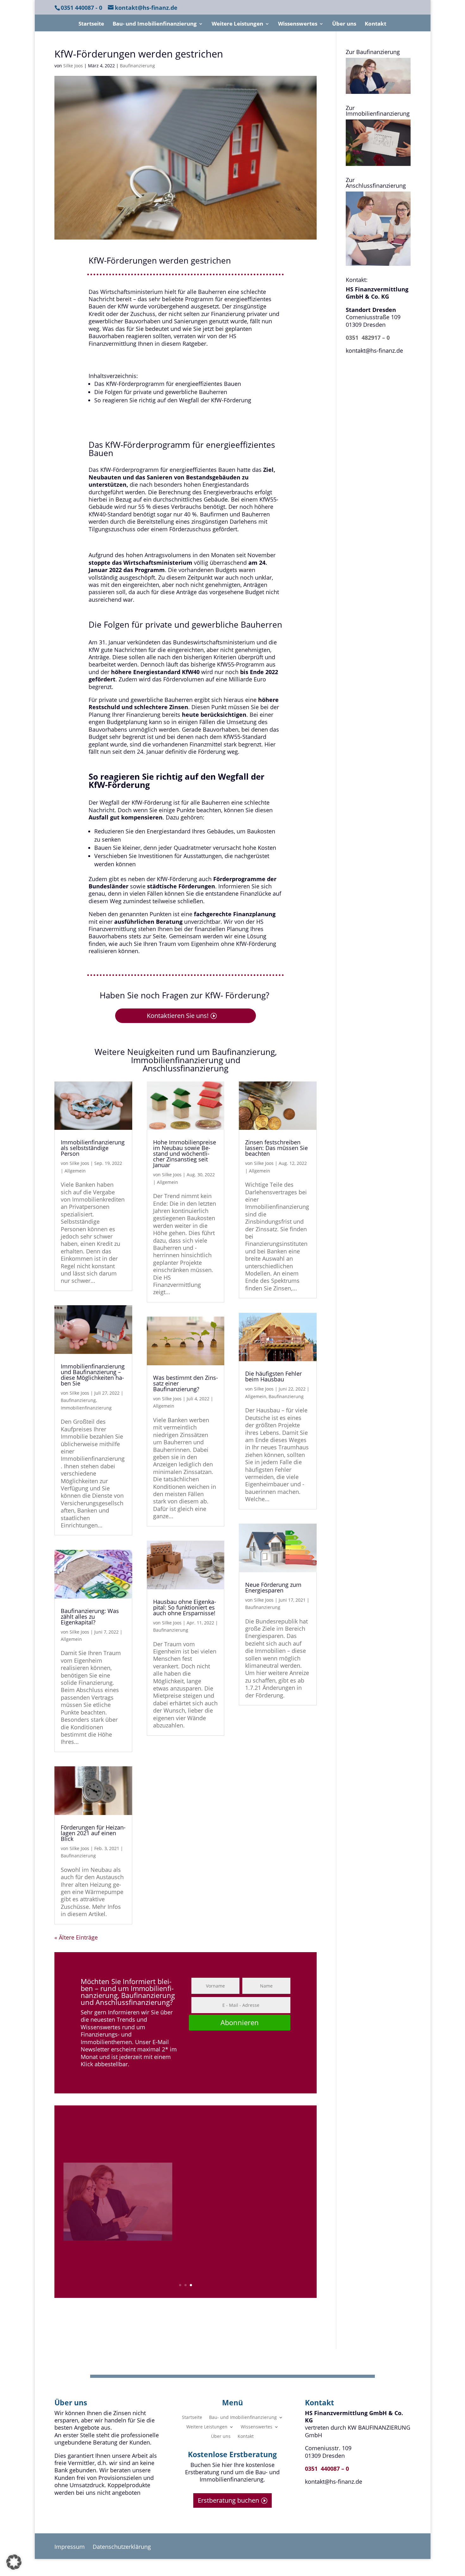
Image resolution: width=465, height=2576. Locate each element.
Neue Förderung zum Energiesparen (273, 1587)
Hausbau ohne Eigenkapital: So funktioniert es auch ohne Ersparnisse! (185, 1607)
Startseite (91, 24)
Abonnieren (240, 2022)
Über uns (344, 24)
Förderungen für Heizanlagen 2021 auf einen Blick (93, 1833)
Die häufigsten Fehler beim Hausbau (273, 1376)
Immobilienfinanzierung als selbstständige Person (93, 1148)
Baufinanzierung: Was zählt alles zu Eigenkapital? (90, 1617)
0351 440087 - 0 (81, 8)
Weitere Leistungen (237, 24)
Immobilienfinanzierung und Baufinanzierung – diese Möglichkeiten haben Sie (93, 1375)
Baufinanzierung (137, 66)
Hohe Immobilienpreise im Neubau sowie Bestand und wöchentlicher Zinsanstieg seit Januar (185, 1154)
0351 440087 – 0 (327, 2469)
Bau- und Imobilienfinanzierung (155, 24)
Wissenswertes (298, 24)
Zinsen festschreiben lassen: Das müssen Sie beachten (276, 1148)
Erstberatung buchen (228, 2500)
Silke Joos (73, 66)
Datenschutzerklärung (122, 2547)
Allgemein (75, 1171)
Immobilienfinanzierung (86, 1408)
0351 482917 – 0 (368, 338)
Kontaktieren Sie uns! (178, 1016)
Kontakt (375, 24)
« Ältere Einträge (76, 1937)
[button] (14, 2562)
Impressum (70, 2547)
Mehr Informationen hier (235, 2259)
